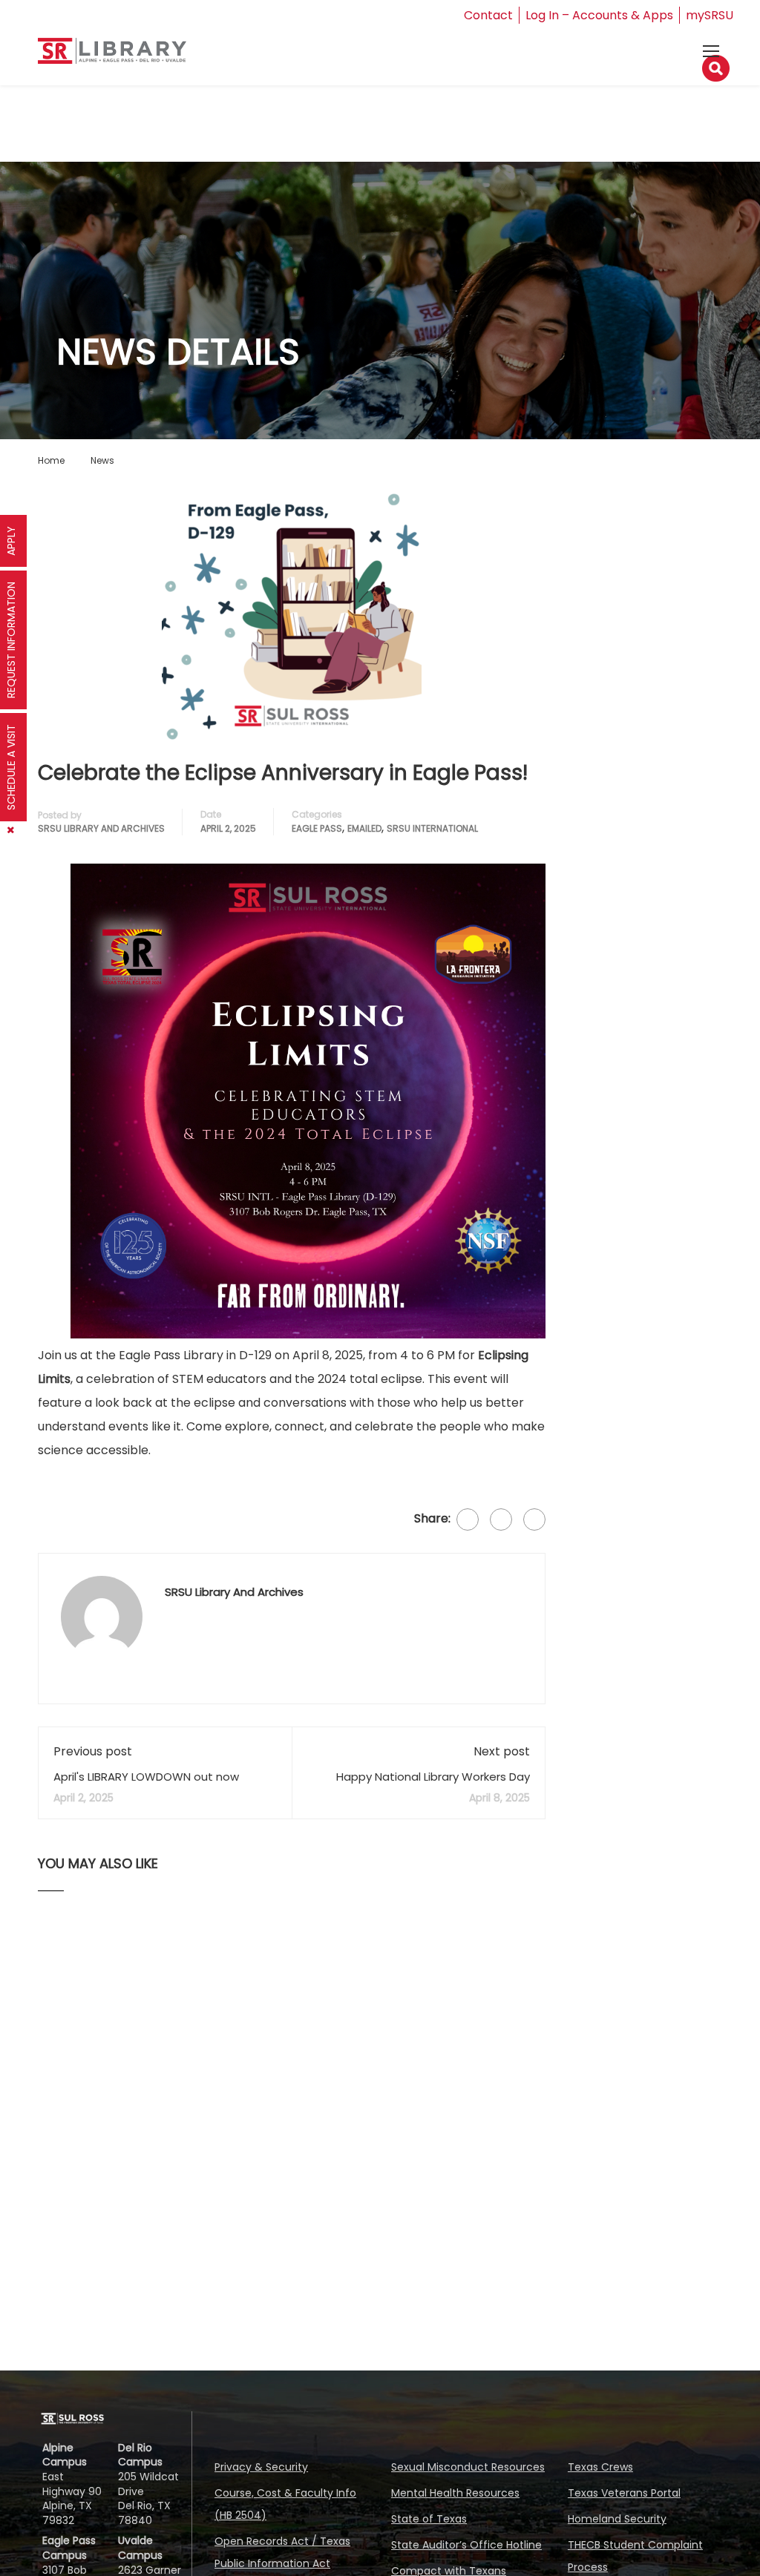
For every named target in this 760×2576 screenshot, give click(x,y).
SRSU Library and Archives (101, 828)
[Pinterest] (534, 1519)
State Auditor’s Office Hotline (466, 2545)
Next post (502, 1751)
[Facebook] (468, 1519)
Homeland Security (617, 2519)
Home (51, 460)
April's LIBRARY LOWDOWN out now (146, 1777)
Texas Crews (600, 2467)
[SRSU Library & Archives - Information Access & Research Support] (112, 57)
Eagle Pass (317, 828)
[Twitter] (501, 1519)
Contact (488, 15)
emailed (364, 828)
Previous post (93, 1751)
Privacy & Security (261, 2467)
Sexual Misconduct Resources (468, 2467)
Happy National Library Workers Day (433, 1777)
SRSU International (432, 828)
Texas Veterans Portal (624, 2493)
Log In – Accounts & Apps (599, 15)
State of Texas (429, 2519)
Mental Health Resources (455, 2493)
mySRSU (710, 15)
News (102, 460)
